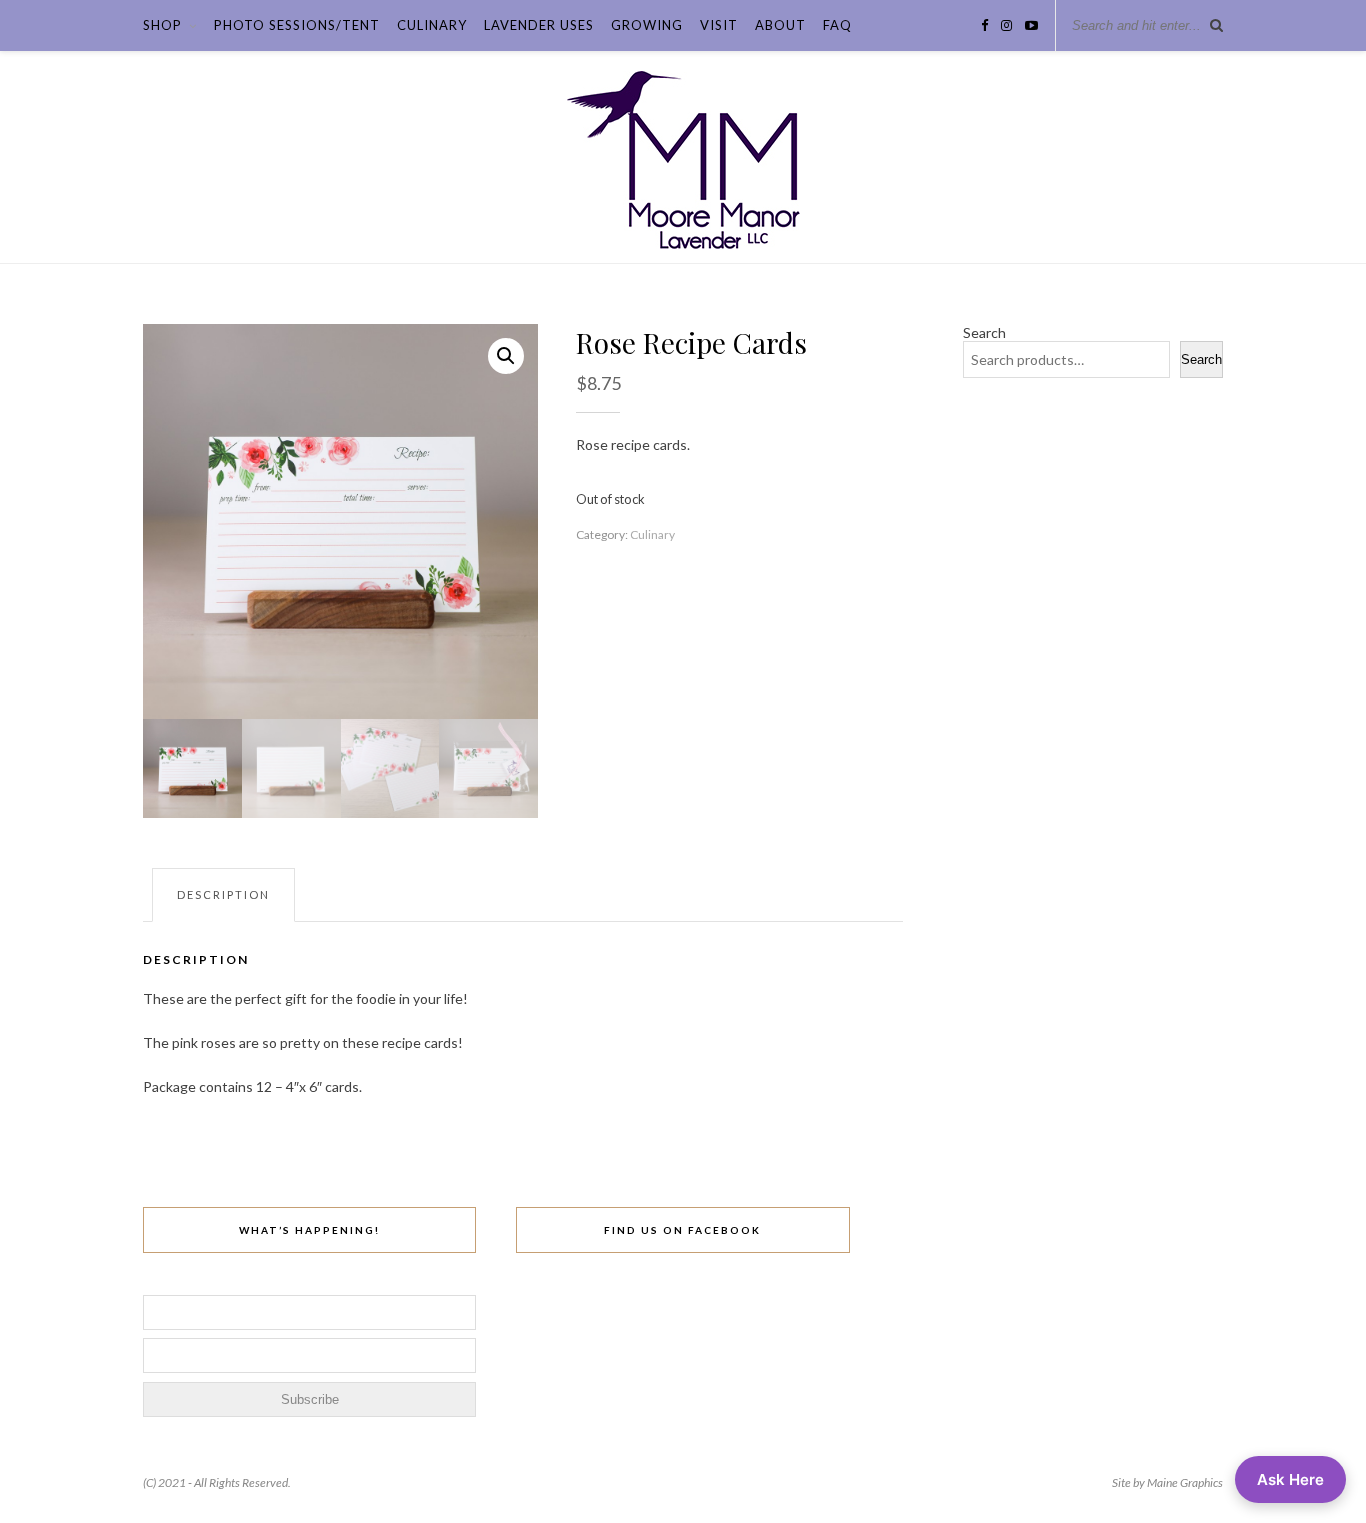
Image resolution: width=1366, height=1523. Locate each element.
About (780, 25)
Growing (647, 25)
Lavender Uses (539, 25)
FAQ (837, 25)
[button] (506, 356)
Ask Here (1290, 1479)
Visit (719, 25)
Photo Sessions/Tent (297, 25)
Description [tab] (223, 894)
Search (984, 332)
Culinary (432, 25)
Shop (162, 25)
